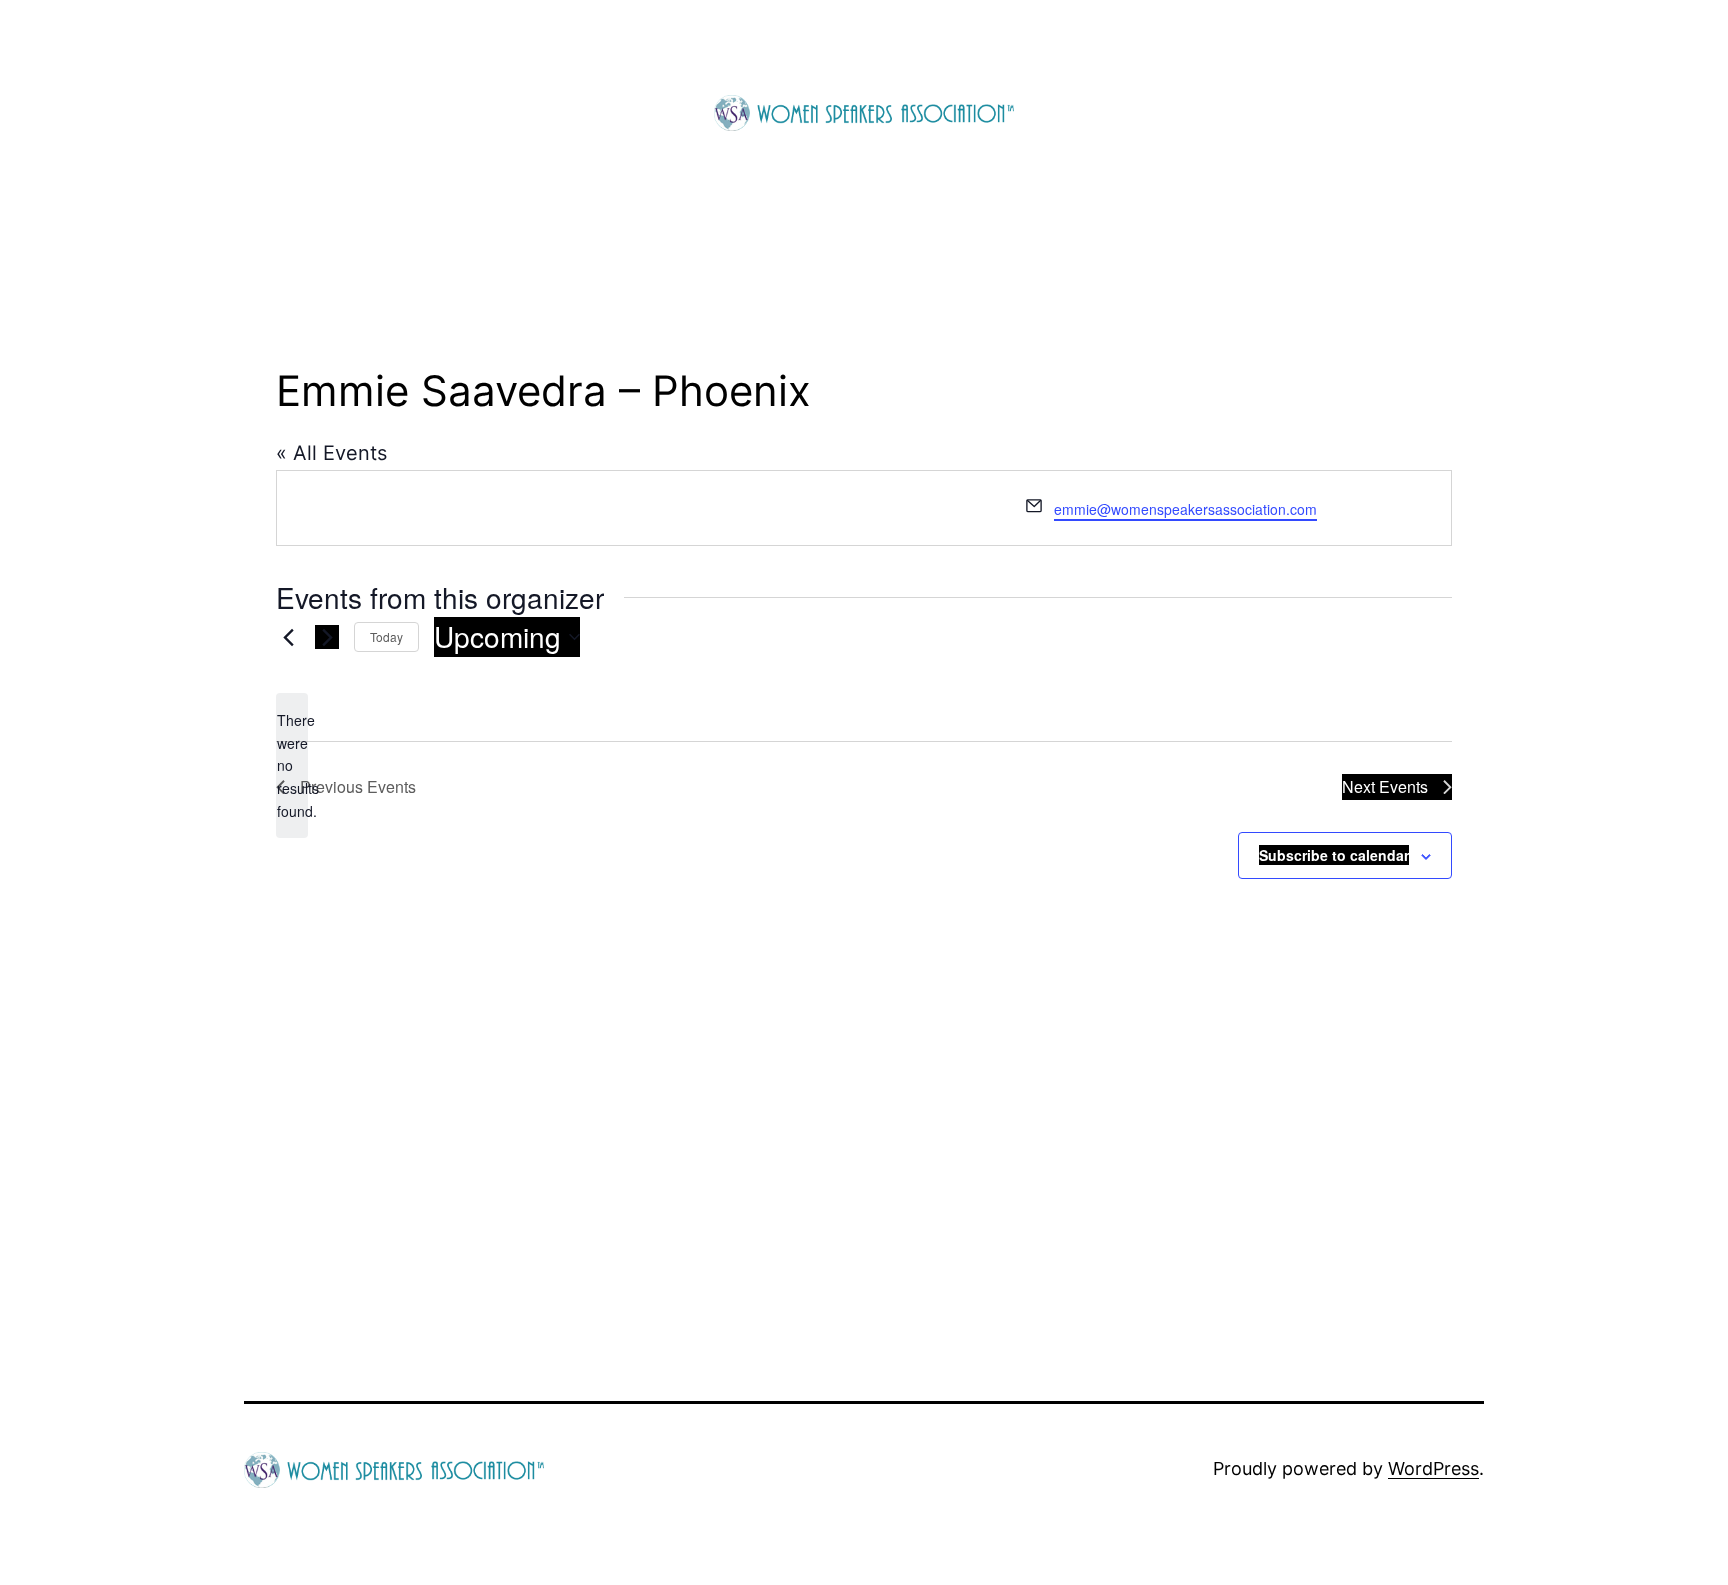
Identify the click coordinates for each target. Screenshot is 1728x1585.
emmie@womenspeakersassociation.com (1185, 509)
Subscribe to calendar (1334, 855)
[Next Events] (327, 637)
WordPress (1433, 1468)
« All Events (331, 453)
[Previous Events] (288, 637)
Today (386, 636)
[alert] (292, 765)
